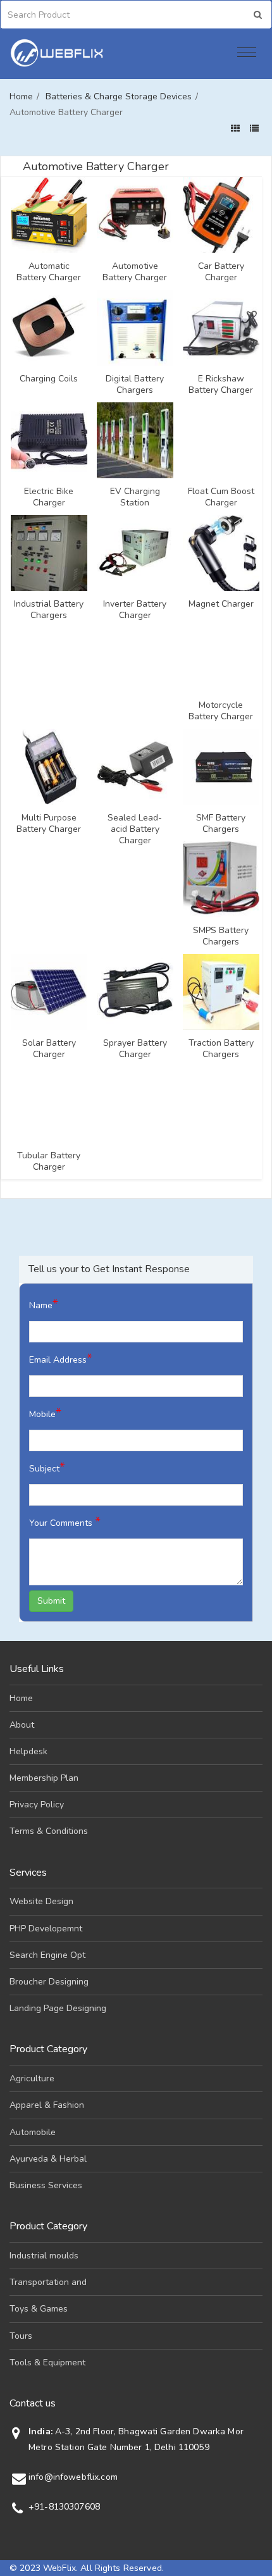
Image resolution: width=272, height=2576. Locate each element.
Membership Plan (44, 1778)
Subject (47, 1467)
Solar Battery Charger (49, 1049)
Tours (21, 2336)
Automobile (33, 2132)
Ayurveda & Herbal (48, 2159)
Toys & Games (39, 2309)
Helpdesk (28, 1751)
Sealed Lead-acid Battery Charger (135, 829)
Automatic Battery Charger (49, 272)
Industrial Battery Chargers (49, 610)
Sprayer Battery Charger (135, 1049)
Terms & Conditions (49, 1831)
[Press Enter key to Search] (258, 15)
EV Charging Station (135, 497)
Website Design (41, 1901)
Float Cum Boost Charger (221, 497)
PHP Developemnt (46, 1929)
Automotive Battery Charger (135, 272)
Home (21, 96)
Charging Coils (49, 379)
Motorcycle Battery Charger (221, 711)
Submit (51, 1601)
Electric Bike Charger (49, 497)
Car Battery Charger (221, 272)
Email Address (61, 1359)
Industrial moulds (44, 2256)
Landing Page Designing (58, 2008)
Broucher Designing (49, 1982)
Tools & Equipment (47, 2362)
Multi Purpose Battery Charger (49, 824)
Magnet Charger (221, 604)
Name (44, 1304)
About (22, 1725)
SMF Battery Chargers (221, 824)
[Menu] (247, 54)
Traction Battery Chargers (221, 1049)
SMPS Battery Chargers (221, 936)
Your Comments (65, 1522)
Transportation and (48, 2282)
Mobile (45, 1413)
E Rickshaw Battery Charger (221, 385)
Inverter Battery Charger (135, 610)
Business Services (46, 2185)
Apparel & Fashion (47, 2105)
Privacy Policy (37, 1805)
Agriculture (32, 2078)
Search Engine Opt (47, 1955)
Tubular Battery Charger (49, 1161)
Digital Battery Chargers (135, 385)
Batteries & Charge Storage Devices (119, 96)
